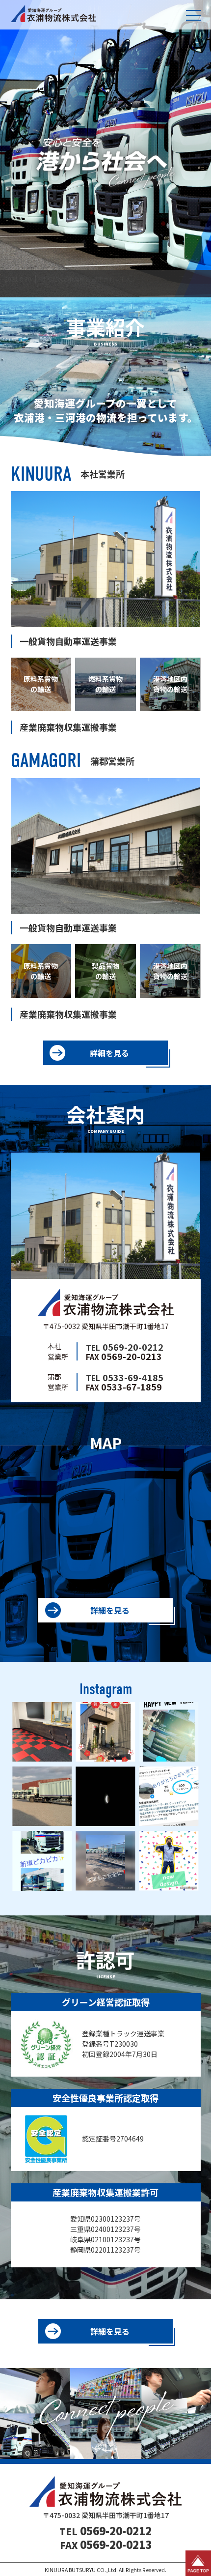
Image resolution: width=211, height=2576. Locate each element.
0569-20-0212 (125, 1347)
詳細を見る (109, 1053)
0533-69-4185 (125, 1377)
